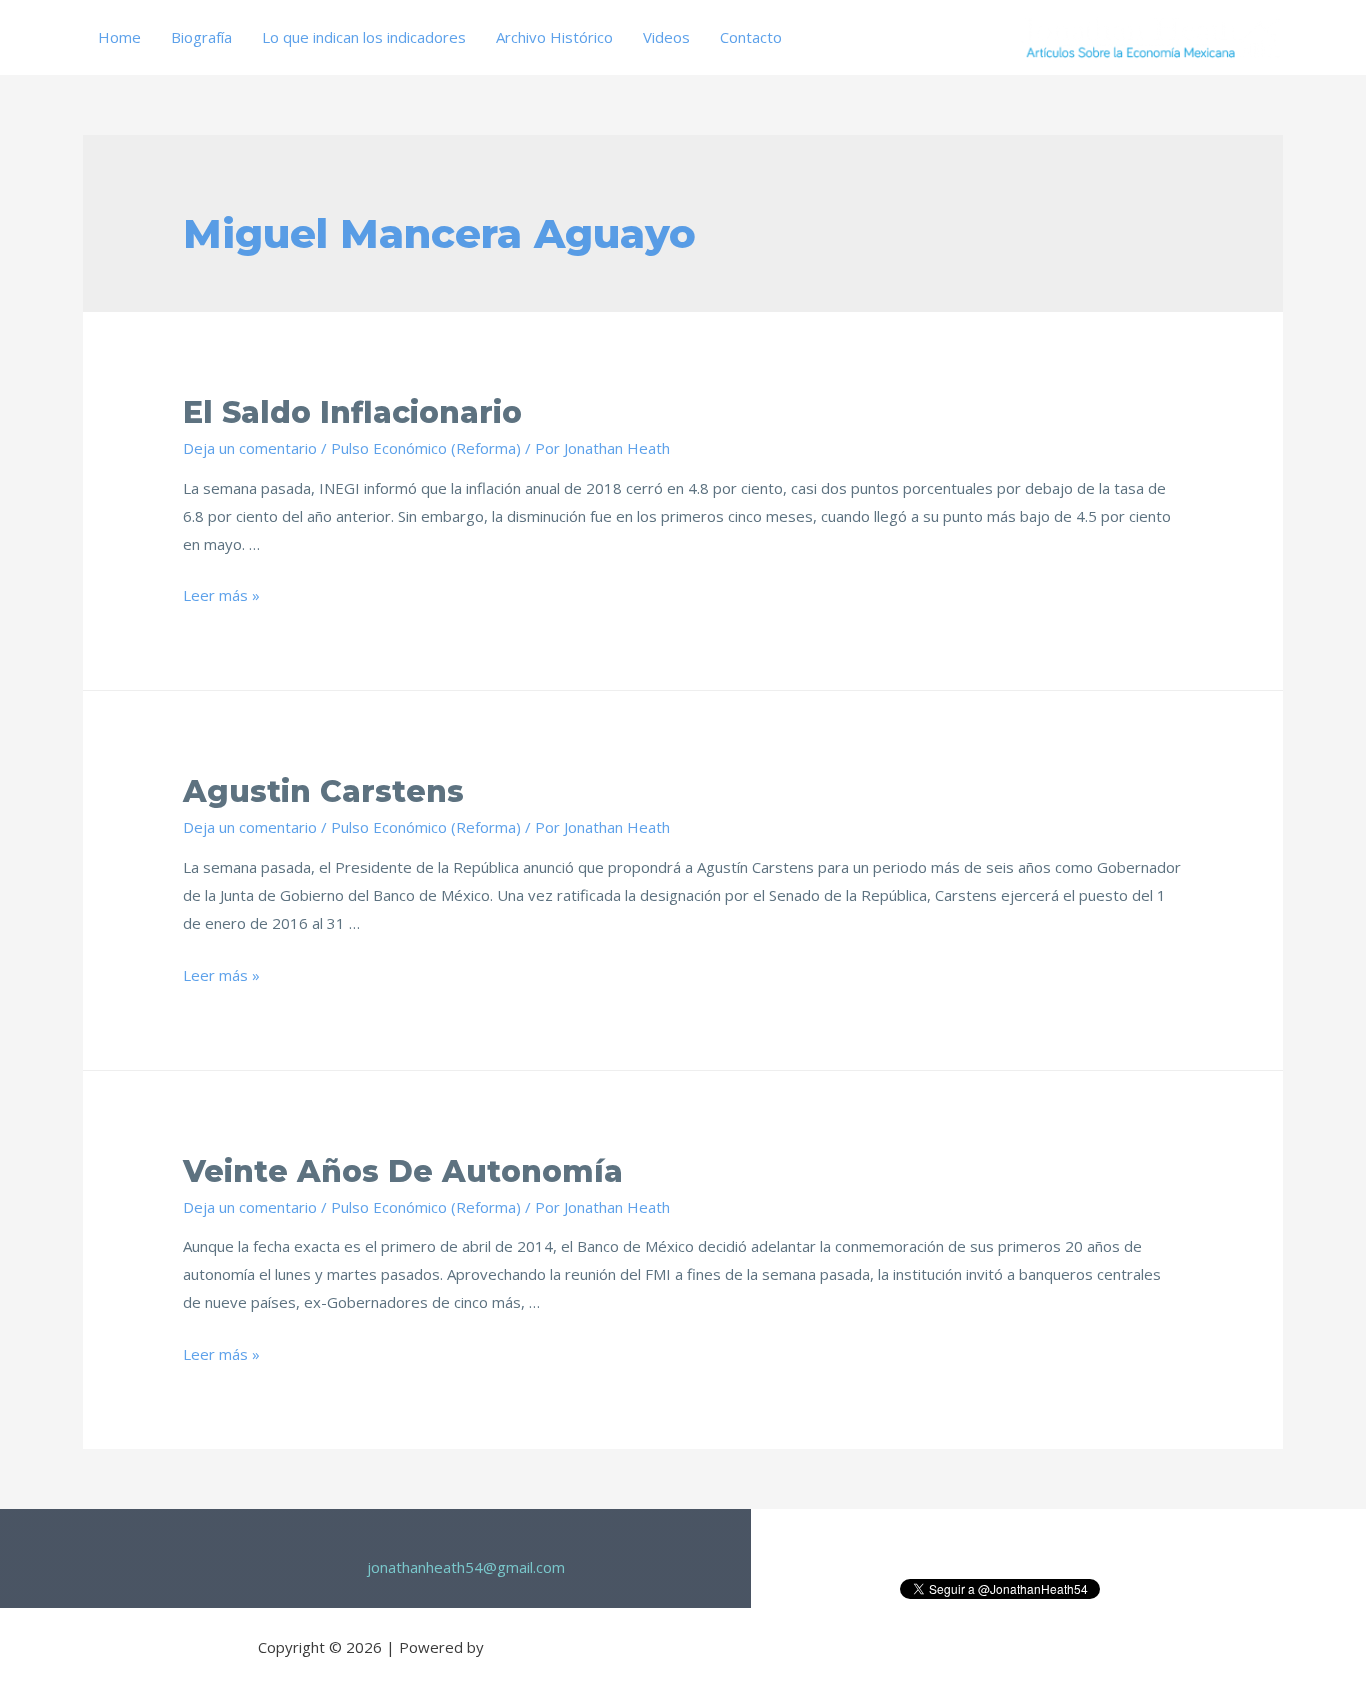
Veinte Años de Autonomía (403, 1171)
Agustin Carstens (323, 791)
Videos (666, 37)
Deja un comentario (250, 448)
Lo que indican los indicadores (364, 37)
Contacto (751, 37)
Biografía (201, 37)
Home (119, 37)
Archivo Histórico (554, 37)
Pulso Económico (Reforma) (426, 448)
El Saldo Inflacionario (352, 412)
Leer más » (221, 595)
